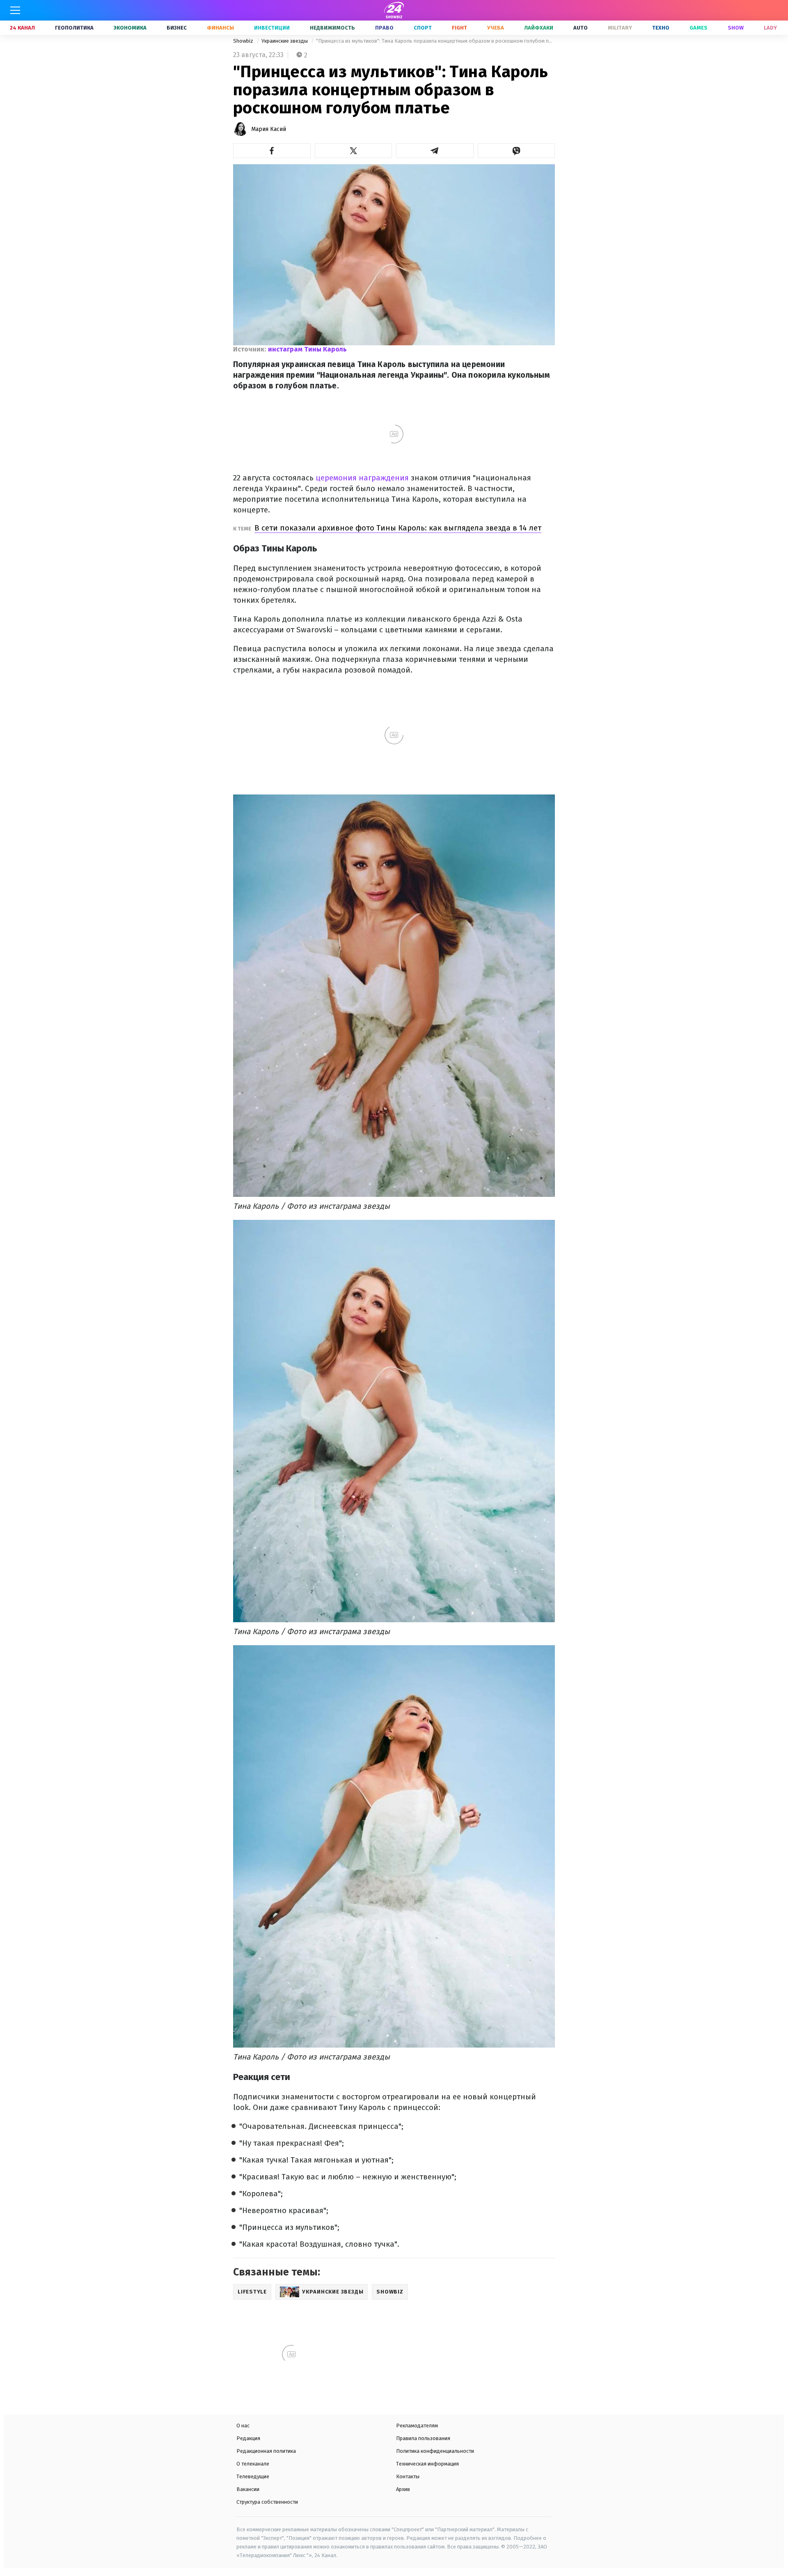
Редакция (248, 2438)
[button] (272, 151)
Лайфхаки (539, 28)
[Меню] (15, 10)
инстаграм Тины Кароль (307, 349)
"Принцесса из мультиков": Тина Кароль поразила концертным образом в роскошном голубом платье (435, 41)
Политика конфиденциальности (435, 2451)
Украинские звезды (285, 41)
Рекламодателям (417, 2426)
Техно (661, 28)
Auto (581, 28)
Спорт (423, 28)
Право (384, 28)
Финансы (220, 28)
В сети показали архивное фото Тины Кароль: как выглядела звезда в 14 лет (398, 528)
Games (699, 28)
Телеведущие (253, 2476)
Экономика (130, 28)
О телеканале (253, 2464)
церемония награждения (362, 478)
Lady (770, 28)
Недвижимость (332, 28)
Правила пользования (423, 2438)
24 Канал (22, 28)
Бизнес (177, 28)
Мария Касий (269, 129)
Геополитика (74, 28)
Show (736, 28)
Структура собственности (267, 2502)
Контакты (408, 2476)
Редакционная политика (266, 2451)
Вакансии (248, 2489)
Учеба (496, 28)
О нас (243, 2426)
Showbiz (244, 41)
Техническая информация (427, 2464)
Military (620, 28)
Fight (459, 28)
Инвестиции (272, 28)
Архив (403, 2489)
